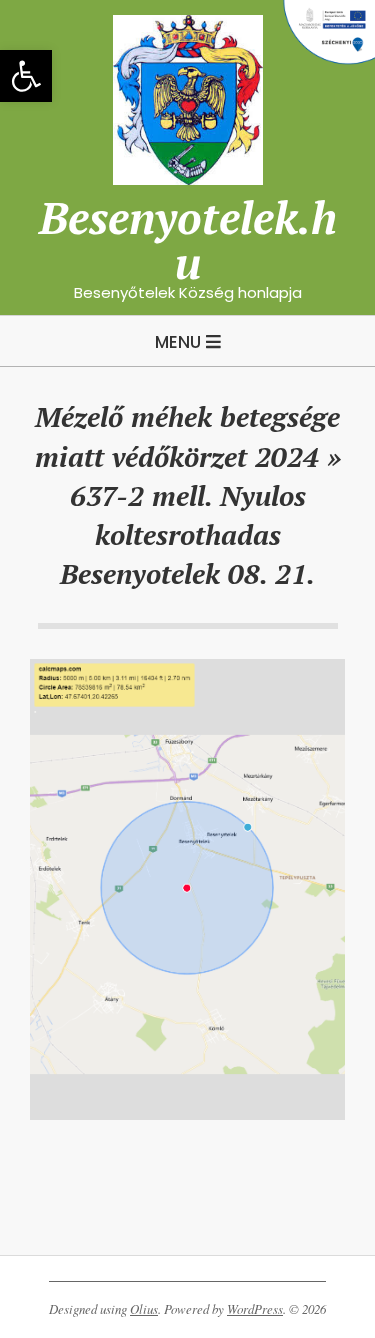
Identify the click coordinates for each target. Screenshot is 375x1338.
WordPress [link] (255, 1309)
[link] (26, 76)
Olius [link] (144, 1309)
